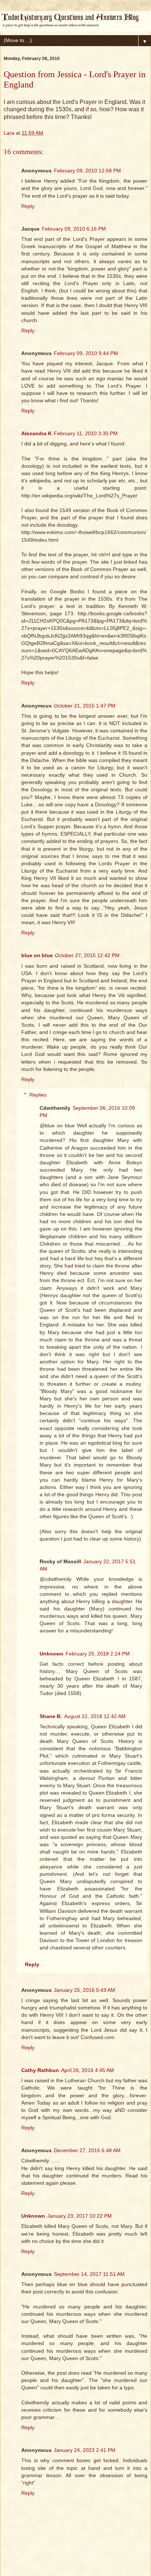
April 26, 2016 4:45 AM (88, 2070)
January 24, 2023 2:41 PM (85, 2450)
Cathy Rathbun (40, 2070)
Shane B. (51, 1716)
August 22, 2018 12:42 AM (95, 1716)
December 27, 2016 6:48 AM (87, 2150)
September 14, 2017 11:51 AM (89, 2274)
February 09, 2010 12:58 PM (87, 171)
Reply (28, 206)
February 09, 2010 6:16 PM (74, 229)
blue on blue (37, 955)
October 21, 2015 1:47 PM (85, 706)
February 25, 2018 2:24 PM (98, 1654)
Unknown (51, 1654)
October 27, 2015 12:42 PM (87, 955)
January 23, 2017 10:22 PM (80, 2216)
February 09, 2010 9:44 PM (86, 353)
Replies (38, 1095)
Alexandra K (36, 433)
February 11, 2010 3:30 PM (86, 433)
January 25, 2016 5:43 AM (84, 1990)
